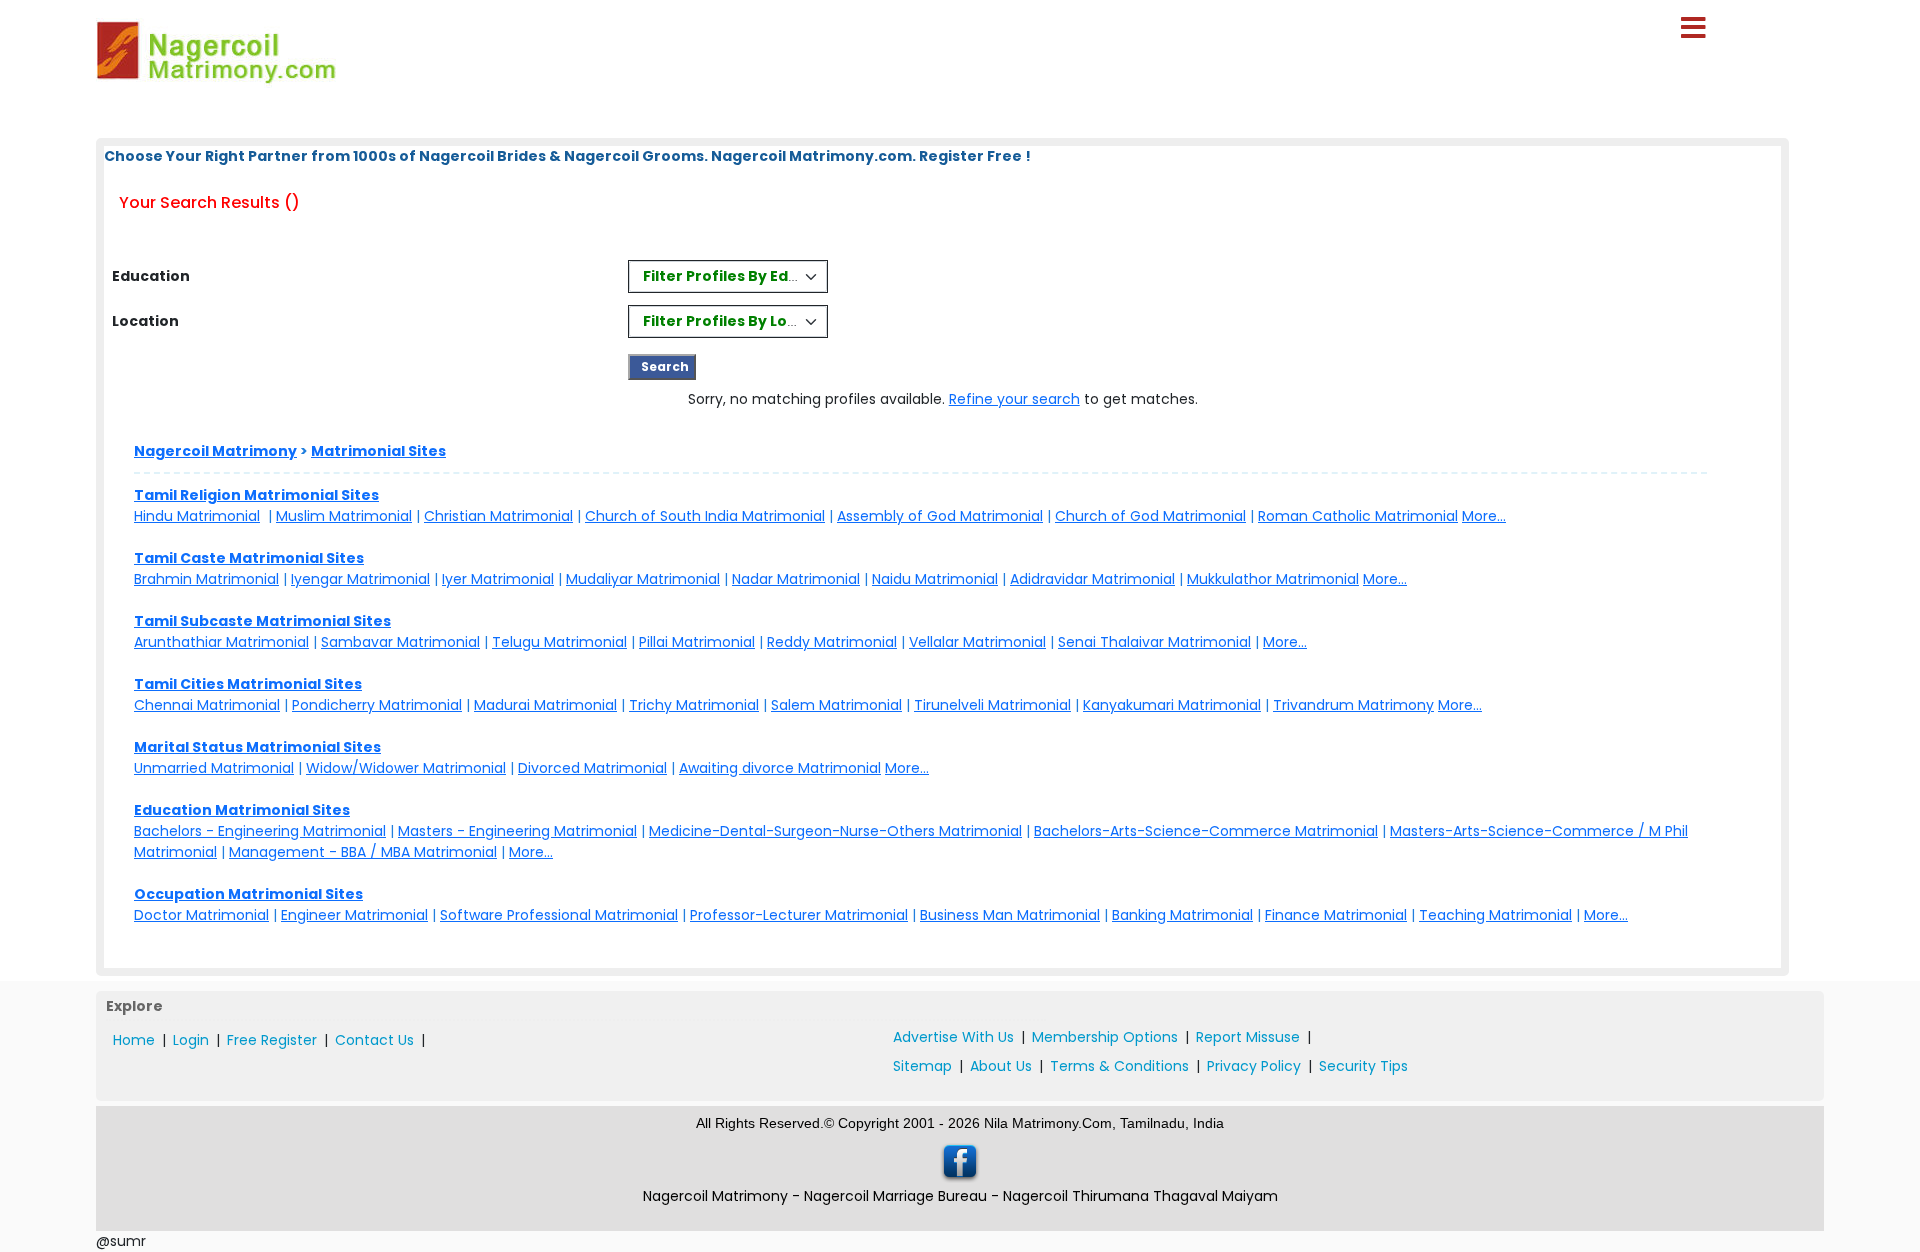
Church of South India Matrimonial (705, 516)
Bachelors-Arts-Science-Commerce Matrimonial (1206, 831)
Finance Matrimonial (1336, 915)
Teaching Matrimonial (1495, 915)
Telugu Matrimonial (559, 642)
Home (134, 1040)
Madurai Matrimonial (545, 705)
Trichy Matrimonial (694, 705)
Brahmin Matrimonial (206, 579)
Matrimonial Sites (378, 451)
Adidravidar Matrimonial (1092, 579)
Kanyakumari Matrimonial (1172, 705)
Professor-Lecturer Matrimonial (799, 915)
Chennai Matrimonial (207, 705)
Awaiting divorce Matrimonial (780, 768)
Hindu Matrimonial (197, 516)
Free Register (272, 1040)
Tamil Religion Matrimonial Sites (256, 495)
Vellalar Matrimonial (977, 642)
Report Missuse (1248, 1037)
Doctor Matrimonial (201, 915)
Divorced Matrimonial (592, 768)
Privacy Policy (1254, 1066)
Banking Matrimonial (1182, 915)
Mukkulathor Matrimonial (1273, 579)
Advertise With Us (953, 1037)
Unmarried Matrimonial (214, 768)
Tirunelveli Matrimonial (992, 705)
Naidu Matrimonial (935, 579)
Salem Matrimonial (836, 705)
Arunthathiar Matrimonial (221, 642)
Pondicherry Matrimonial (377, 705)
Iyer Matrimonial (498, 579)
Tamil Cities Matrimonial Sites (248, 684)
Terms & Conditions (1119, 1066)
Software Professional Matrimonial (559, 915)
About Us (1001, 1066)
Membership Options (1105, 1037)
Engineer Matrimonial (354, 915)
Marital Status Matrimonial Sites (257, 747)
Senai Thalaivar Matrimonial (1154, 642)
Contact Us (374, 1040)
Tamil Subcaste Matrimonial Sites (262, 621)
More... (1484, 516)
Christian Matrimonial (498, 516)
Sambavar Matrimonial (400, 642)
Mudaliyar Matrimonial (643, 579)
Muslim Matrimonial (344, 516)
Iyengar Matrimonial (360, 579)
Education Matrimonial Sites (242, 810)
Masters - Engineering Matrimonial (517, 831)
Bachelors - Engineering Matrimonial (260, 831)
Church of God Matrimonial (1150, 516)
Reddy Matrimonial (832, 642)
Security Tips (1363, 1066)
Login (191, 1040)
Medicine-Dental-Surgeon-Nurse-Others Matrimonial (835, 831)
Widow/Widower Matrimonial (406, 768)
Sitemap (922, 1066)
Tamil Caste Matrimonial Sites (249, 558)
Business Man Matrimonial (1010, 915)
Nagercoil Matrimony (215, 451)
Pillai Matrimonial (697, 642)
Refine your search (1014, 399)
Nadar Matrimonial (796, 579)
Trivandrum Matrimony (1353, 705)
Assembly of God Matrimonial (940, 516)
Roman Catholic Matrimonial (1358, 516)
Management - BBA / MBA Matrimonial (363, 852)
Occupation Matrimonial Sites (248, 894)
